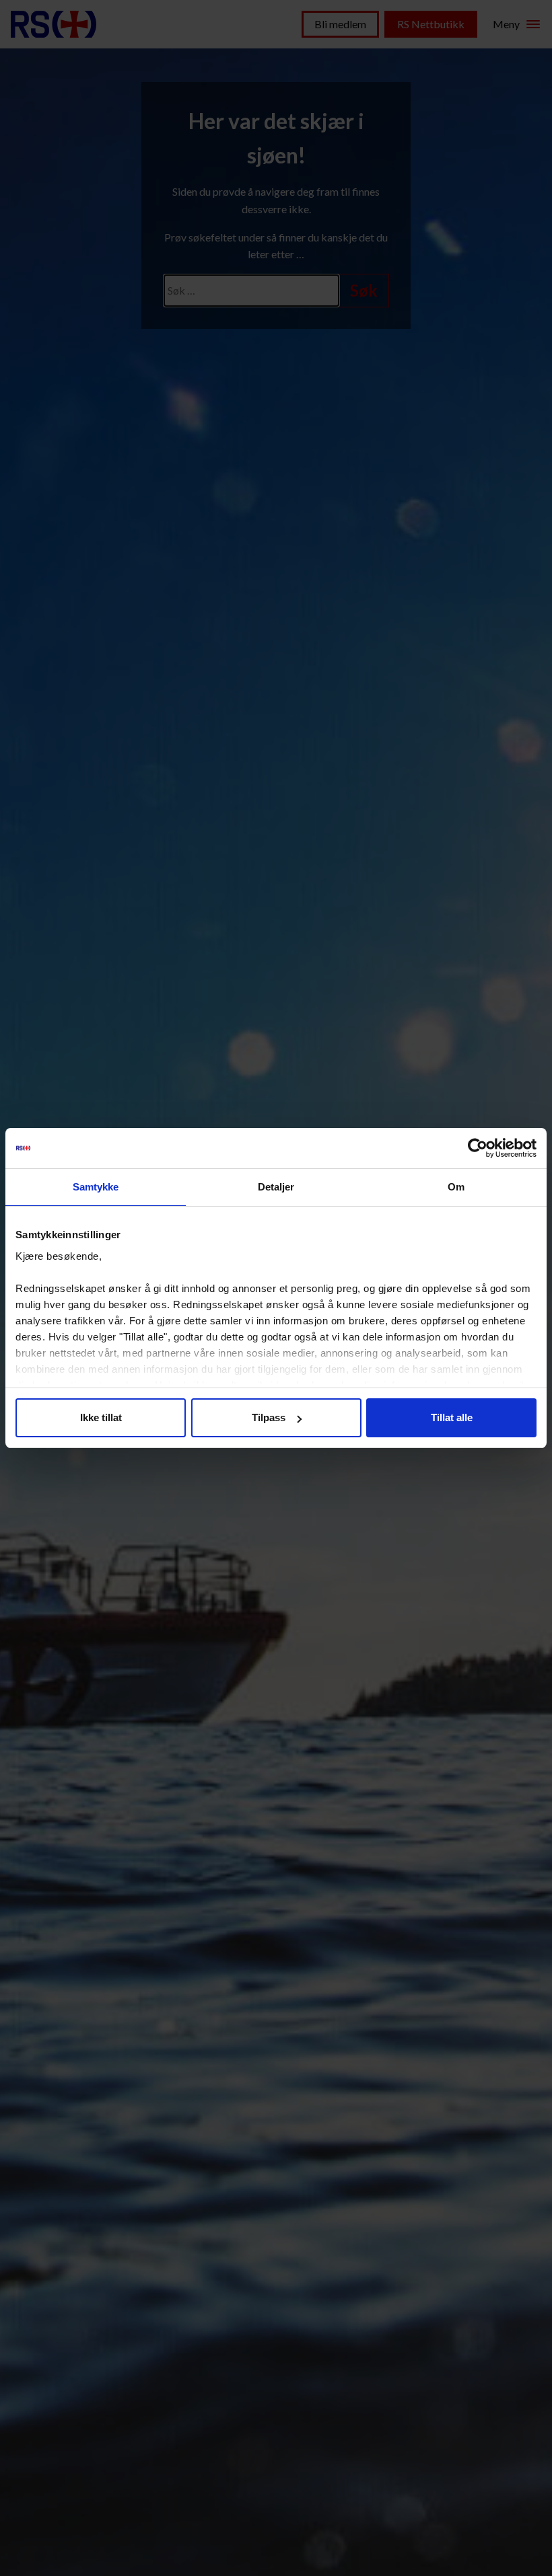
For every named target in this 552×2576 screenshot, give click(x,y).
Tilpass (269, 1417)
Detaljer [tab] (276, 1187)
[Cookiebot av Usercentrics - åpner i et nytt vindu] (478, 1148)
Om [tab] (456, 1187)
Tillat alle (452, 1417)
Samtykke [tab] (96, 1187)
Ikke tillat (101, 1417)
